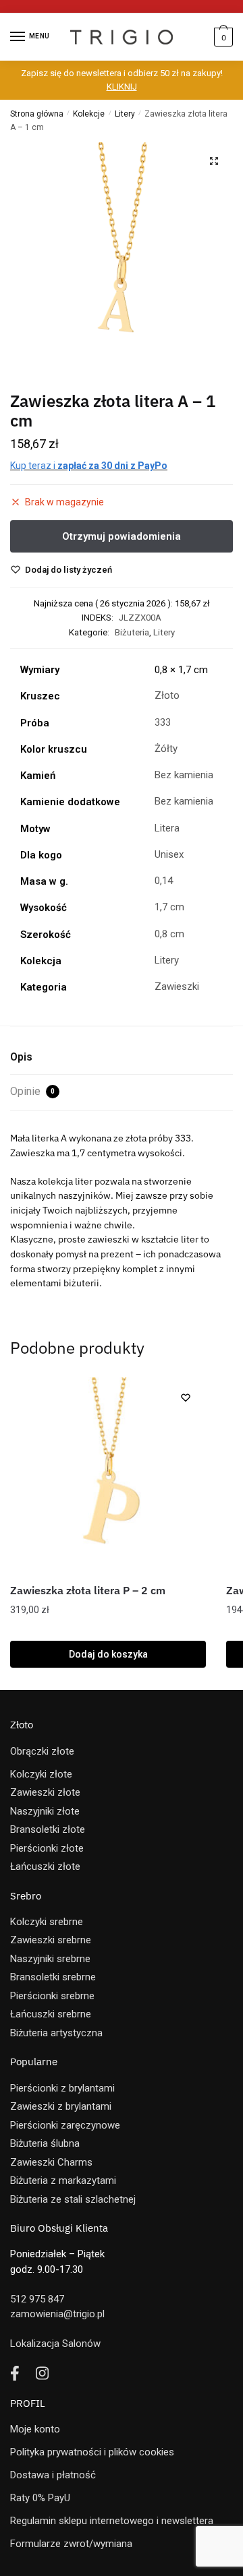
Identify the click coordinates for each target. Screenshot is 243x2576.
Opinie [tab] (32, 1091)
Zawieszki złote (45, 1792)
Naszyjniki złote (45, 1811)
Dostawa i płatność (53, 2475)
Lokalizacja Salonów (55, 2344)
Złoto (167, 695)
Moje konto (35, 2429)
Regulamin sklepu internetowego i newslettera (112, 2521)
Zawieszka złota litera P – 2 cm (88, 1590)
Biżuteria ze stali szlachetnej (73, 2199)
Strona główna (37, 114)
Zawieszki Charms (51, 2162)
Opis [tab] (21, 1057)
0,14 (164, 881)
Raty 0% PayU (40, 2498)
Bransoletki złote (48, 1829)
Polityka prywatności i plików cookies (92, 2452)
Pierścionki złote (47, 1848)
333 (163, 722)
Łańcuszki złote (45, 1866)
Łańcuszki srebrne (51, 2014)
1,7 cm (169, 907)
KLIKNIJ (122, 87)
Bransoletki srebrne (53, 1977)
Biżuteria (132, 632)
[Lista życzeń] (186, 1397)
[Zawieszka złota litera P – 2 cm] (108, 1475)
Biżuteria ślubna (45, 2143)
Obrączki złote (42, 1751)
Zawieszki (177, 986)
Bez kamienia (184, 775)
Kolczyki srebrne (47, 1922)
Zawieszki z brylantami (61, 2106)
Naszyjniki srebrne (50, 1959)
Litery (125, 114)
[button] (214, 161)
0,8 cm (169, 934)
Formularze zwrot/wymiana (71, 2544)
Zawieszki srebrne (51, 1940)
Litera (167, 828)
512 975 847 (37, 2299)
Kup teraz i (89, 466)
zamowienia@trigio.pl (57, 2314)
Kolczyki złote (41, 1774)
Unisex (169, 854)
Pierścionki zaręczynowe (65, 2125)
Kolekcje (89, 114)
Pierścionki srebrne (52, 1996)
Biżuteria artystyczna (56, 2033)
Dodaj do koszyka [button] (108, 1654)
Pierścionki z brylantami (62, 2088)
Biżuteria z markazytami (63, 2180)
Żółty (166, 749)
